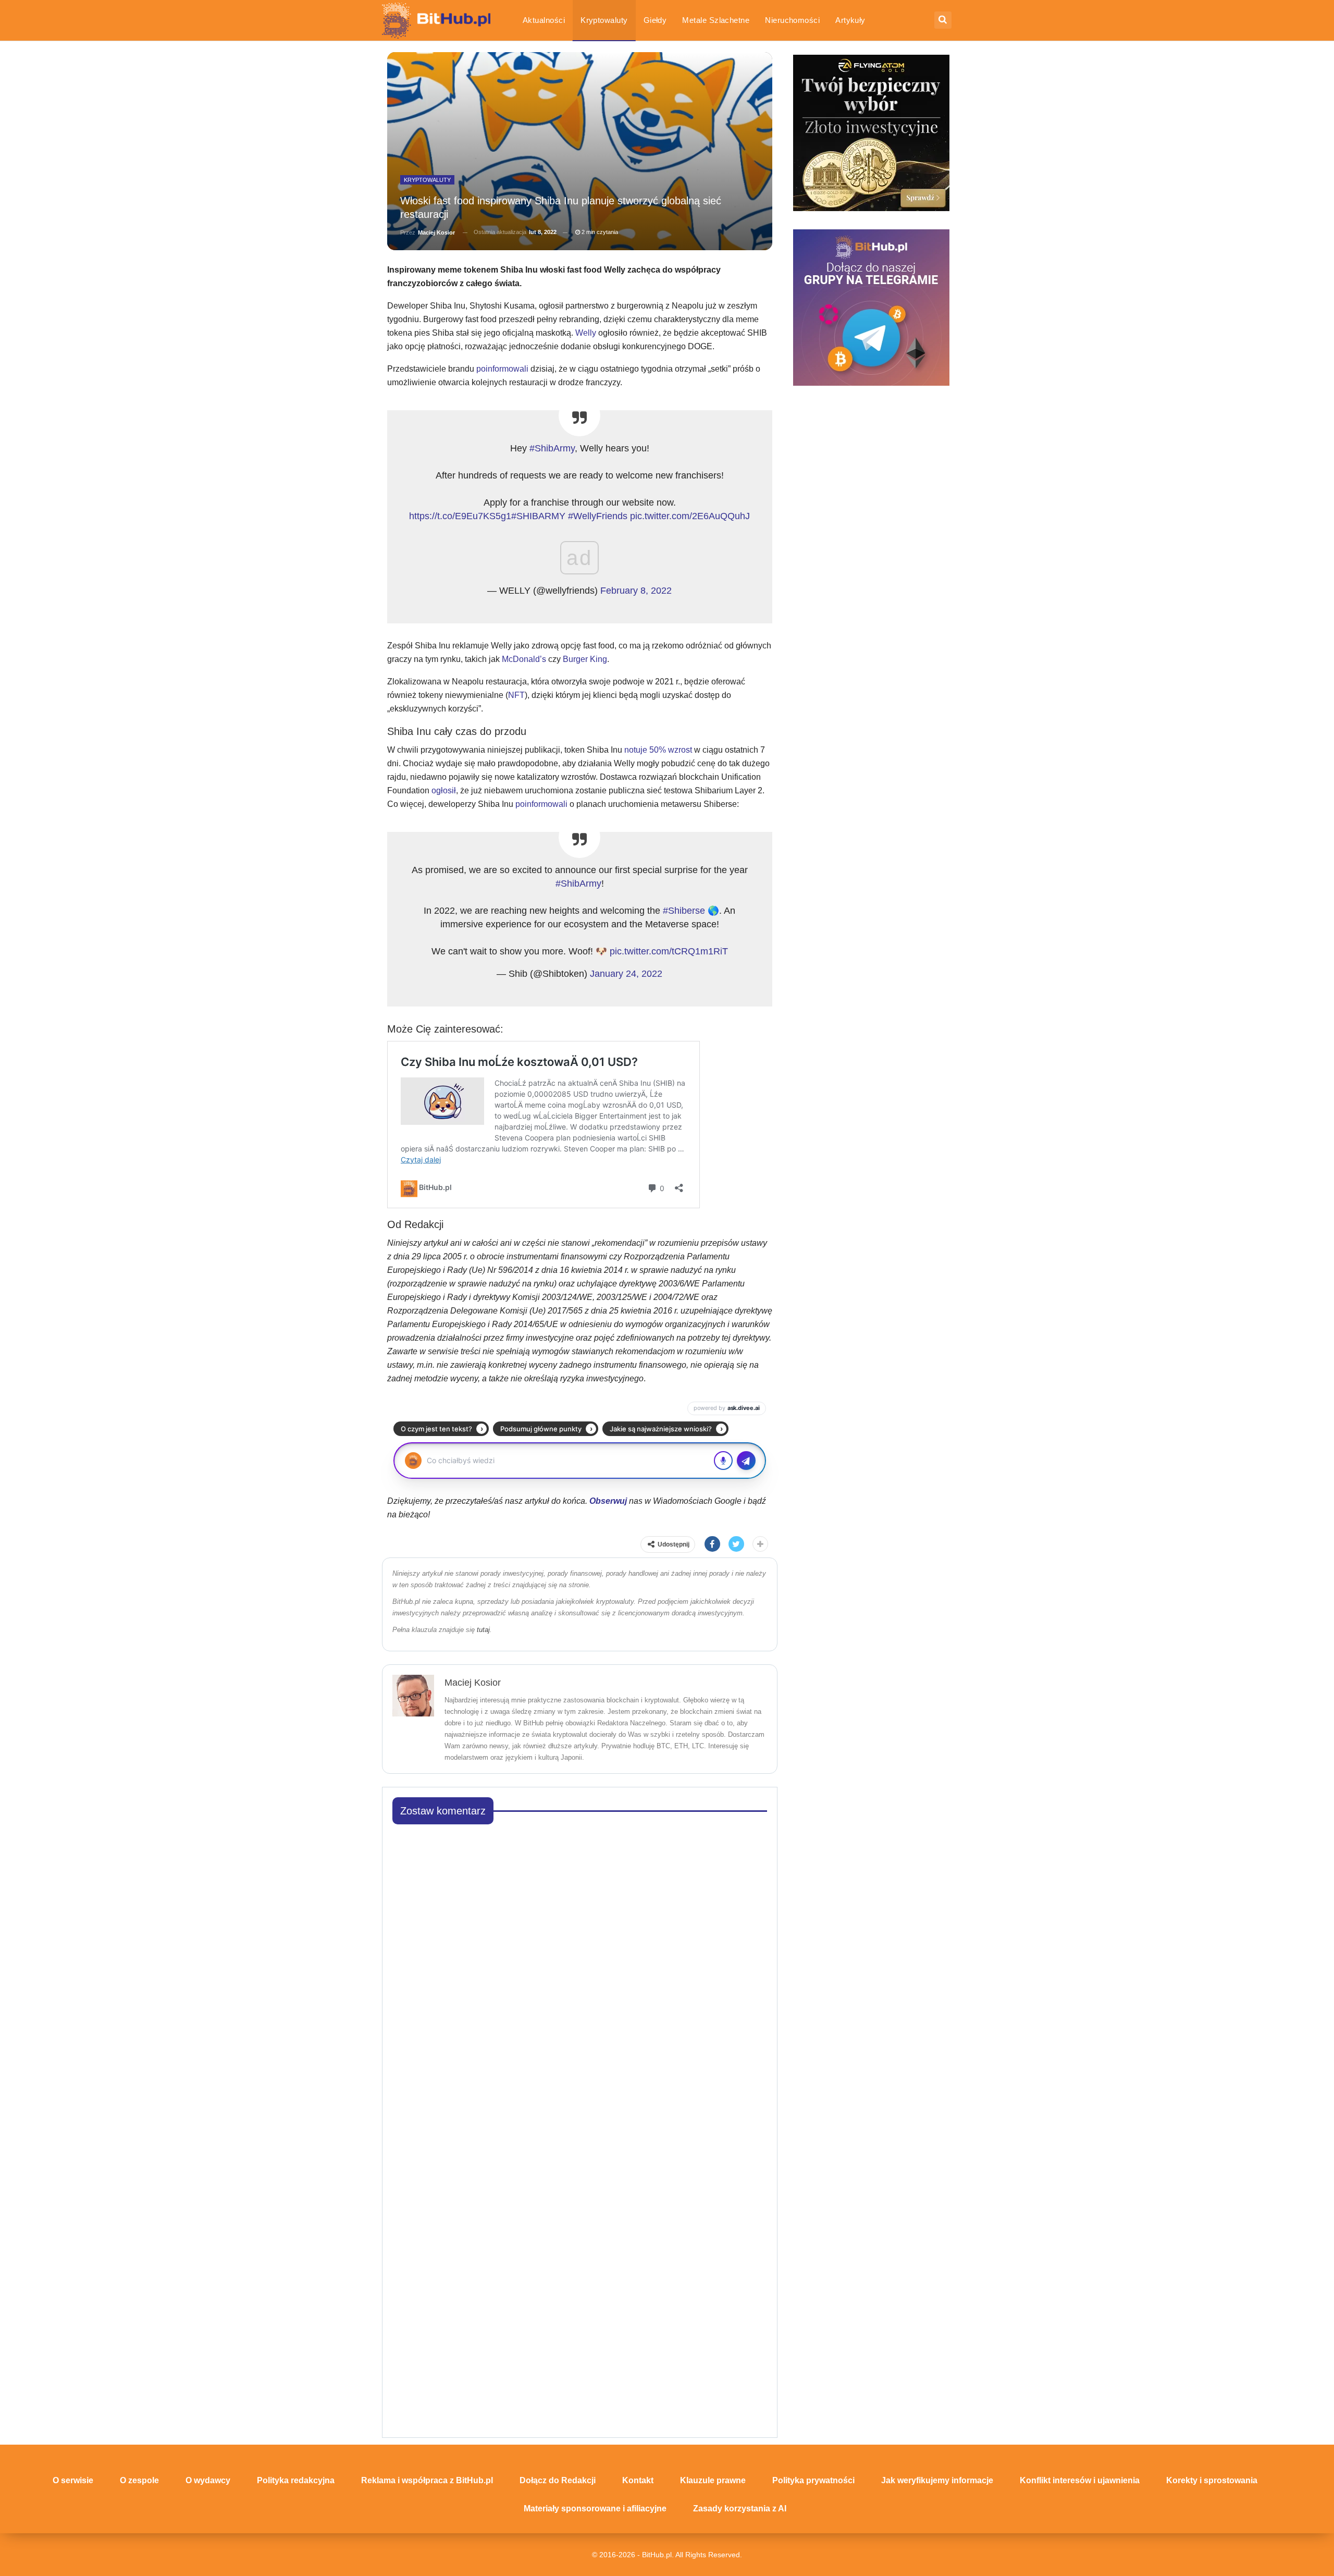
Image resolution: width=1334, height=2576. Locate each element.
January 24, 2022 (626, 974)
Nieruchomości (792, 20)
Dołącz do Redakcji (558, 2480)
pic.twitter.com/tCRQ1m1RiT (669, 951)
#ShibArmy (552, 448)
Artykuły (850, 20)
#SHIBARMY (538, 516)
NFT (516, 695)
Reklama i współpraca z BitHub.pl (427, 2480)
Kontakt (638, 2480)
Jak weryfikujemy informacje (937, 2480)
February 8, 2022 (636, 591)
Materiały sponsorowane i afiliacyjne (595, 2508)
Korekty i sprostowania (1212, 2480)
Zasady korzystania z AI (740, 2508)
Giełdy (655, 20)
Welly (586, 333)
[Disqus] (580, 1964)
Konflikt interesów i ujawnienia (1080, 2480)
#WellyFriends (598, 516)
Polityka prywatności (813, 2480)
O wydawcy (208, 2480)
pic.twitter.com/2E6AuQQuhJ (690, 516)
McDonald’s (524, 659)
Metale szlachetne (716, 20)
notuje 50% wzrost (659, 750)
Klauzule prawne (713, 2480)
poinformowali (502, 369)
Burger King (585, 659)
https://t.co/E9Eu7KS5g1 (460, 516)
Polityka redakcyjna (296, 2480)
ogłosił (444, 790)
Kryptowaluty (604, 20)
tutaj (483, 1630)
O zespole (139, 2480)
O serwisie (73, 2480)
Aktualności (544, 20)
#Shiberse (684, 911)
